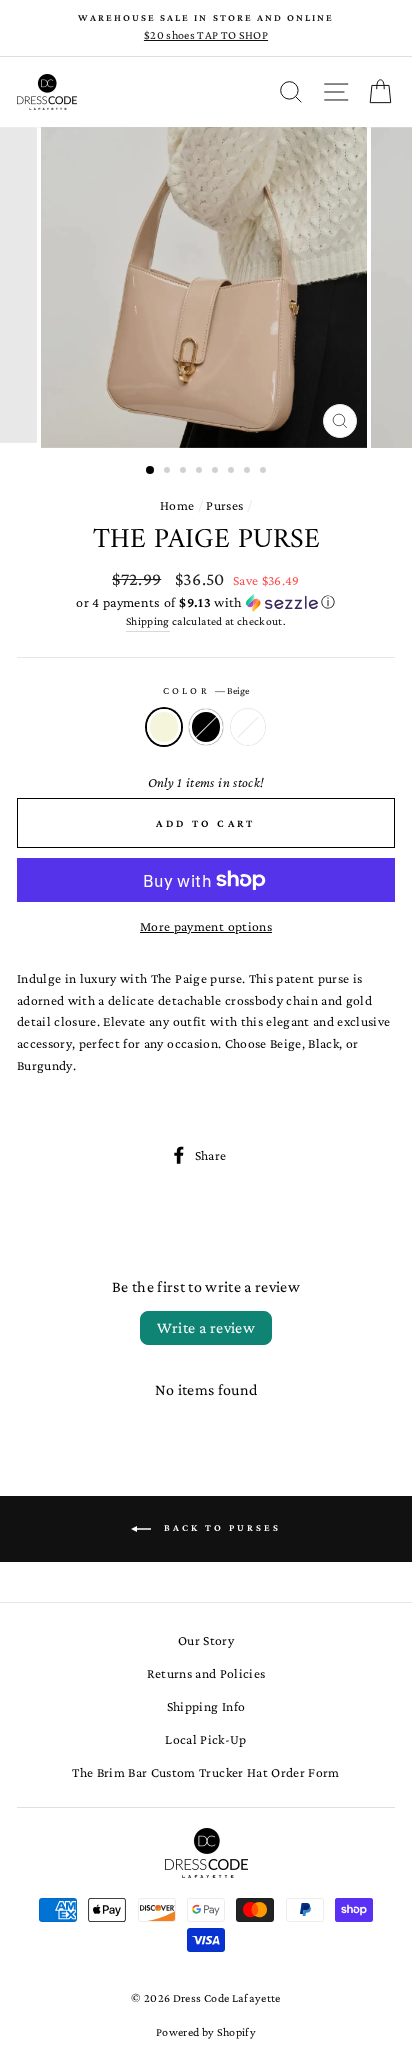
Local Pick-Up (205, 1739)
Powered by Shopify (206, 2032)
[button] (206, 602)
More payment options (206, 926)
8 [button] (265, 472)
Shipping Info (206, 1706)
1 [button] (151, 471)
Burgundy (248, 727)
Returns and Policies (206, 1673)
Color (205, 690)
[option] (206, 28)
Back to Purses (220, 1527)
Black (206, 727)
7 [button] (249, 472)
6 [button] (233, 472)
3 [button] (185, 472)
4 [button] (201, 472)
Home (177, 505)
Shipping (148, 621)
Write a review (206, 1327)
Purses (224, 505)
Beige (164, 727)
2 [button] (169, 472)
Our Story (206, 1640)
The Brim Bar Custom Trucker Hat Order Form (205, 1772)
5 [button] (217, 472)
